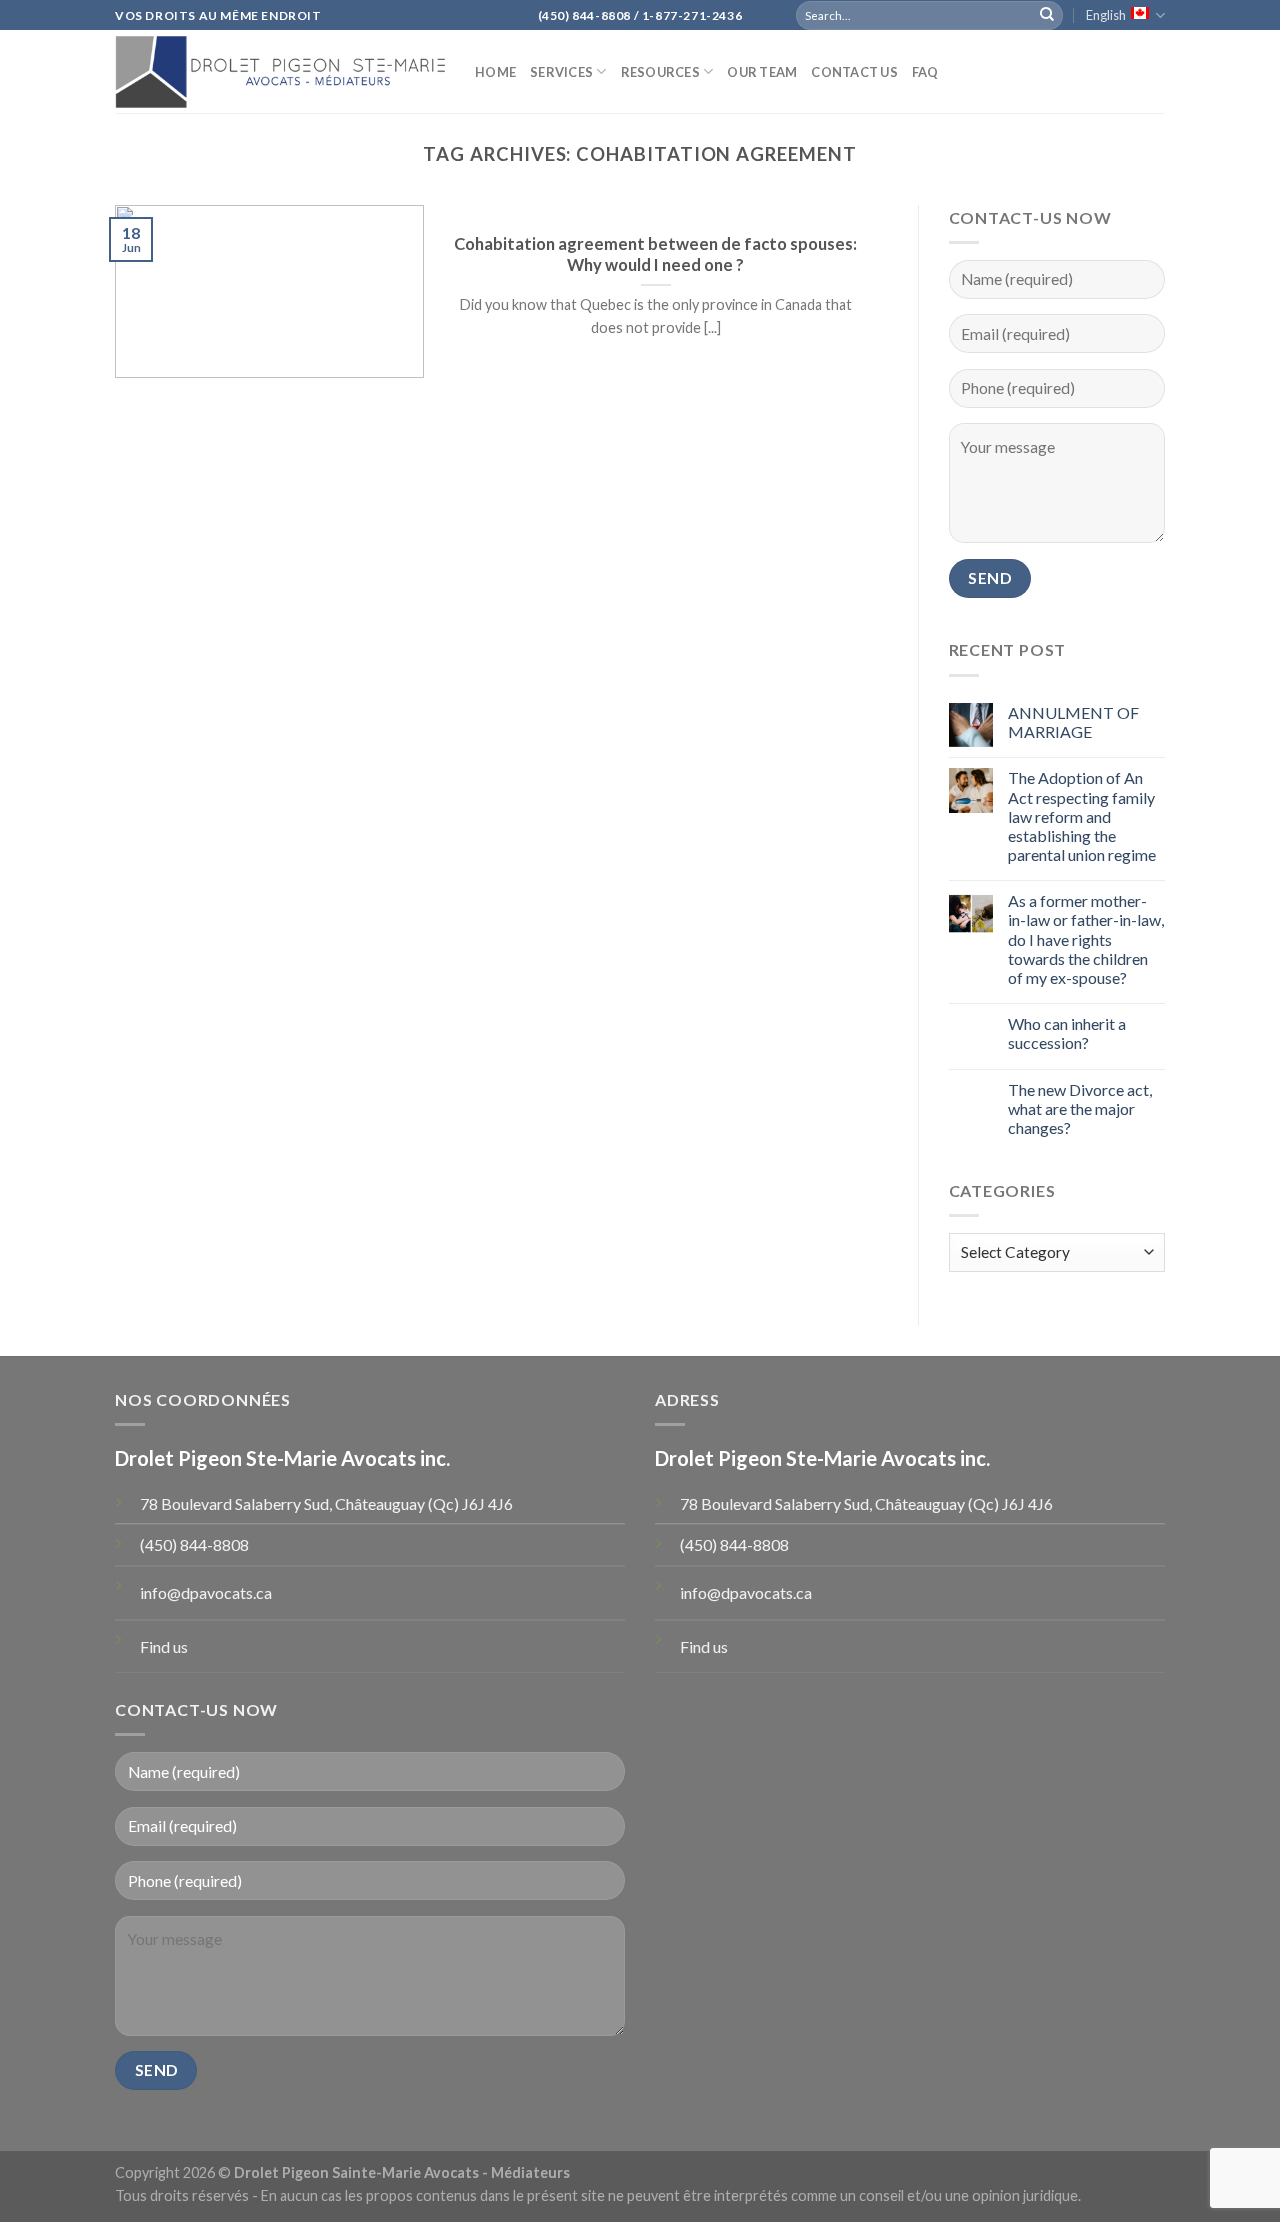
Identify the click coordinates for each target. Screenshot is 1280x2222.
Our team (762, 72)
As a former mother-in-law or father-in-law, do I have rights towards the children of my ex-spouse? (1086, 939)
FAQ (925, 72)
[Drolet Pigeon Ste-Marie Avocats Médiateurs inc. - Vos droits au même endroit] (280, 71)
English (1106, 15)
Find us (164, 1646)
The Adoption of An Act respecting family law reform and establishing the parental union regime (1082, 816)
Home (495, 72)
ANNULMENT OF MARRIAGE (1073, 722)
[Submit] (1047, 15)
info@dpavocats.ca (206, 1592)
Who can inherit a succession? (1067, 1033)
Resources (660, 72)
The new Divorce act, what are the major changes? (1080, 1108)
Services (561, 72)
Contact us (854, 72)
